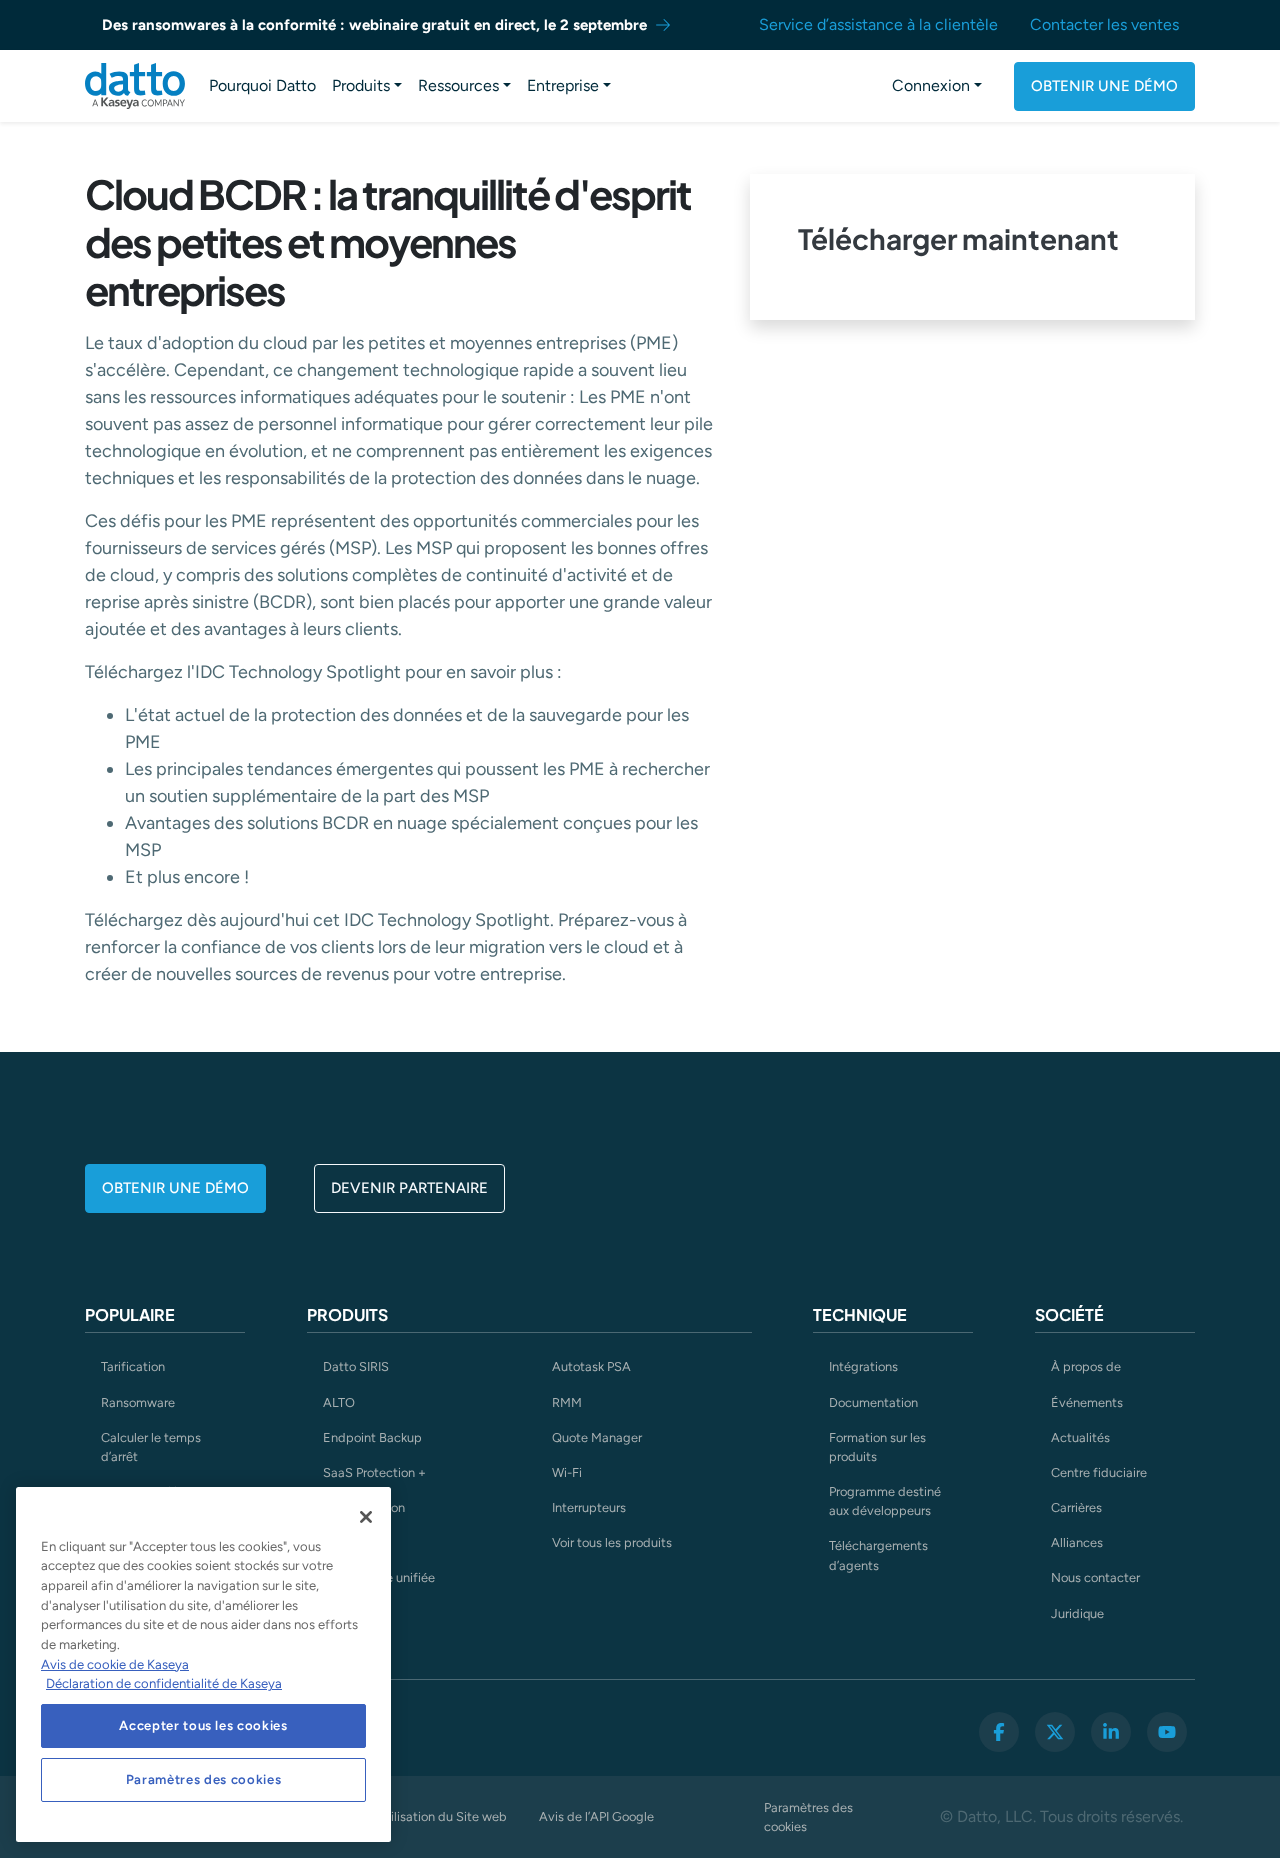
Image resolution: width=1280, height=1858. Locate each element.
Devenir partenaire (409, 1188)
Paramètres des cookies (808, 1817)
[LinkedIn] (1111, 1732)
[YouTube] (1167, 1732)
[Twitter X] (1055, 1732)
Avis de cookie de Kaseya (115, 1664)
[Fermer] (366, 1517)
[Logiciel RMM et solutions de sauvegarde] (135, 86)
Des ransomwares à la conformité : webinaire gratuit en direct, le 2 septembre (374, 25)
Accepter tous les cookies (203, 1725)
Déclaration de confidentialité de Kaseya (164, 1683)
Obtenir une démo (1104, 86)
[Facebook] (999, 1732)
